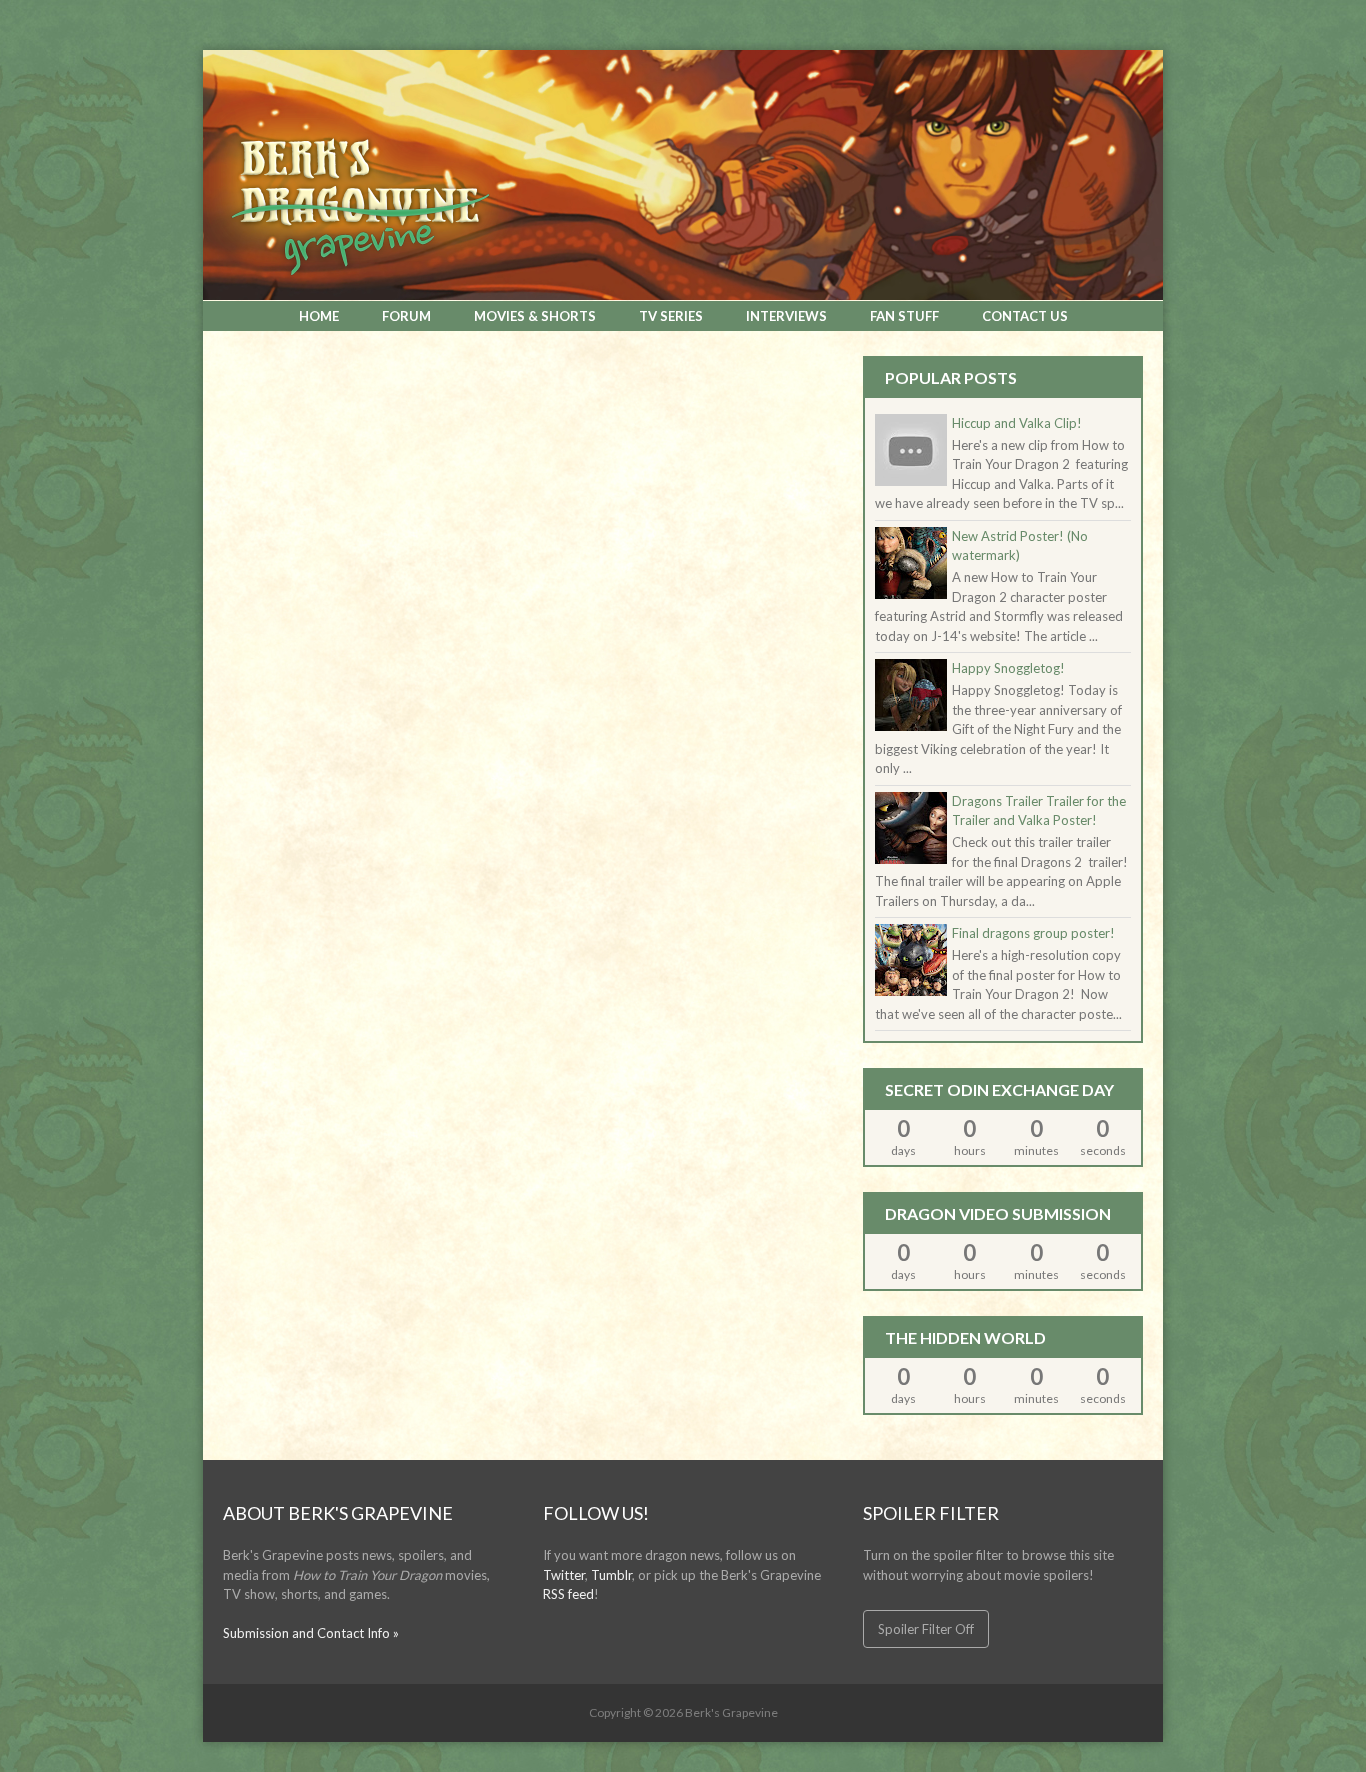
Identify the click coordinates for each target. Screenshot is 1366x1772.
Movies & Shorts (535, 316)
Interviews (786, 316)
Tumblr (611, 1575)
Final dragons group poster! (1033, 933)
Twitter (564, 1575)
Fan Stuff (904, 316)
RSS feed (568, 1594)
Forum (406, 316)
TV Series (671, 316)
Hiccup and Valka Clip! (1017, 423)
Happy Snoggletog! (1008, 668)
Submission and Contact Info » (311, 1633)
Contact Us (1025, 316)
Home (319, 316)
